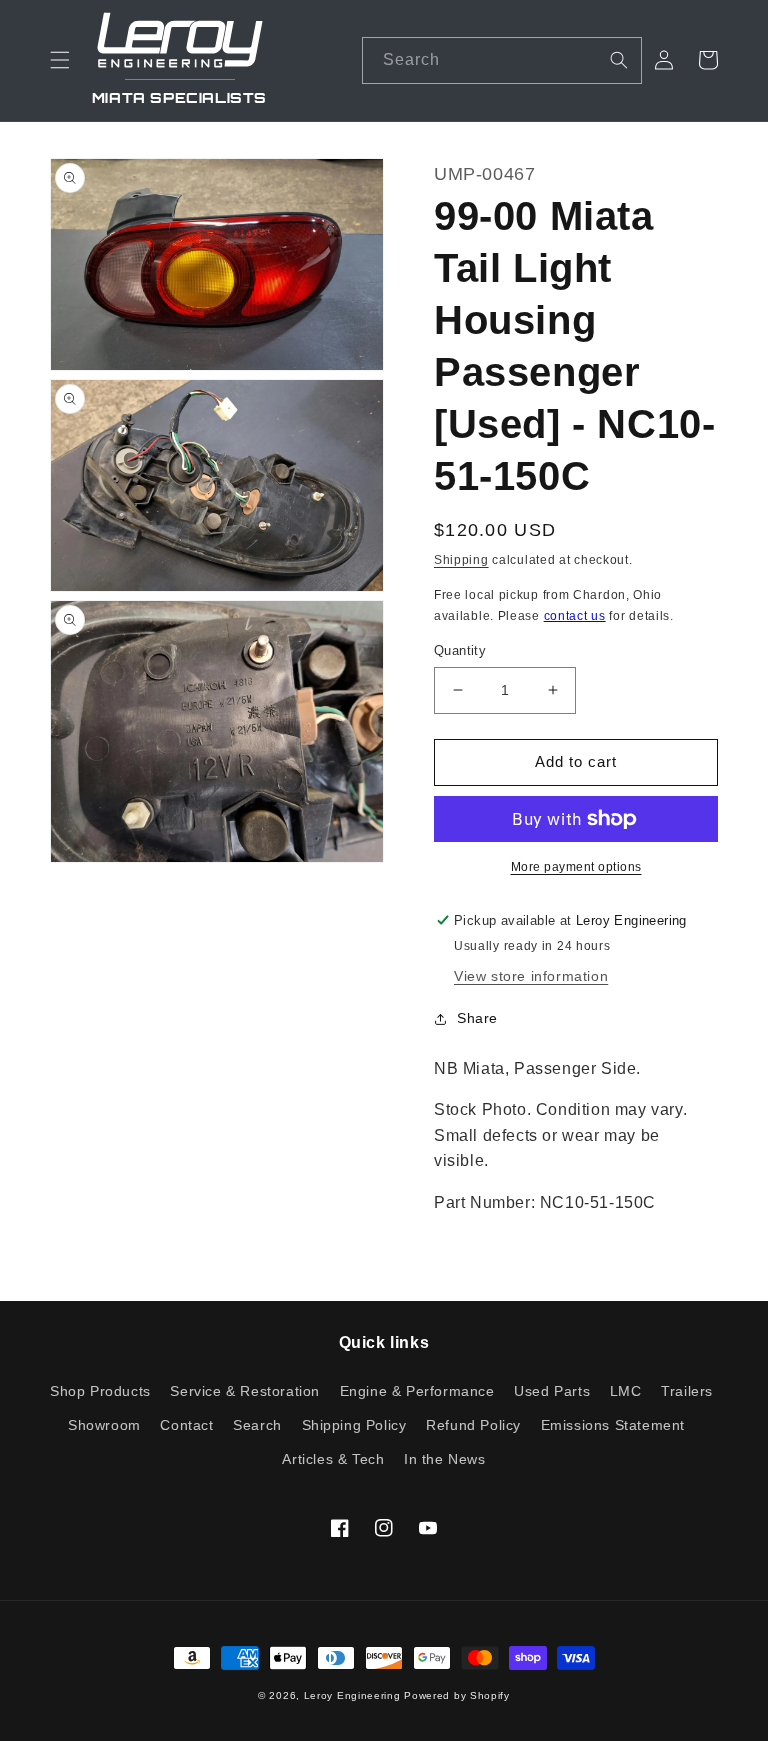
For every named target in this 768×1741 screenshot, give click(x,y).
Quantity (460, 650)
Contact (186, 1425)
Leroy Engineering (352, 1695)
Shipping (461, 560)
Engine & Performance (417, 1391)
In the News (445, 1459)
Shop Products (100, 1391)
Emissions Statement (613, 1425)
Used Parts (552, 1391)
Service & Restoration (245, 1391)
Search (257, 1425)
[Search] (619, 60)
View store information (531, 976)
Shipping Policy (354, 1425)
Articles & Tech (333, 1459)
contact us (575, 616)
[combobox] (502, 60)
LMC (626, 1391)
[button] (60, 60)
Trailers (687, 1391)
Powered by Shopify (457, 1695)
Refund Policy (473, 1425)
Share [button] (477, 1018)
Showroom (104, 1425)
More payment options (576, 867)
